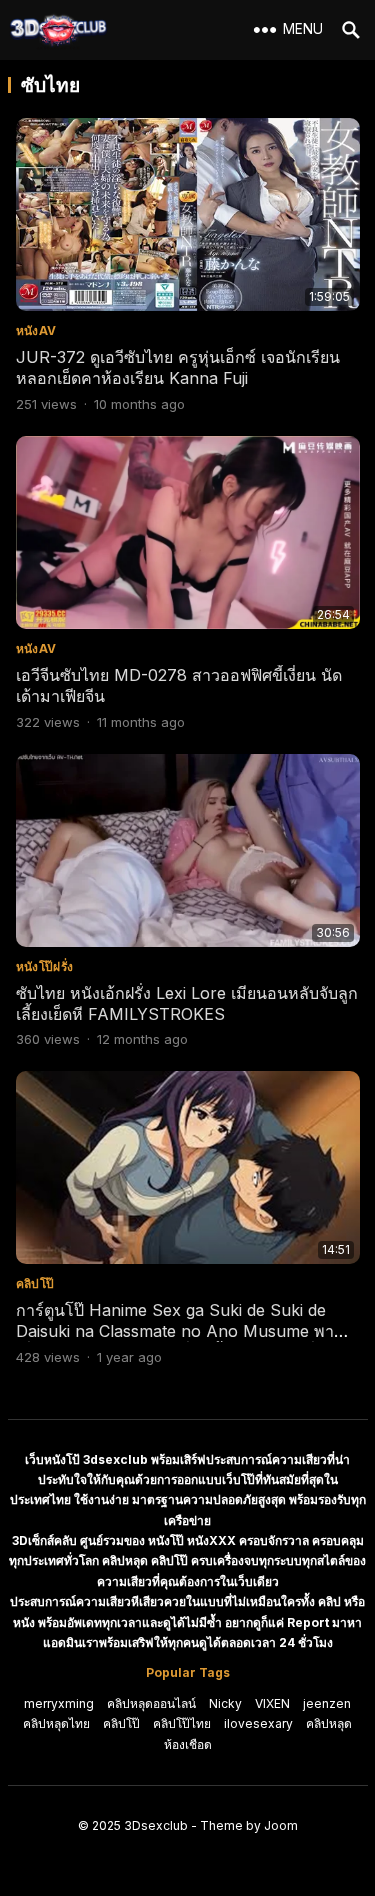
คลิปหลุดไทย (56, 1723)
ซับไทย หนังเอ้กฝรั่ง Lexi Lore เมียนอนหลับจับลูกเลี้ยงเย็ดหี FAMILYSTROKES (187, 1003)
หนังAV (36, 330)
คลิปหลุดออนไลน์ (151, 1703)
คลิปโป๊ (35, 1283)
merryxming (59, 1703)
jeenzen (327, 1703)
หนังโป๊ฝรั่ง (45, 966)
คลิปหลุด (329, 1723)
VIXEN (272, 1703)
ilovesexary (258, 1723)
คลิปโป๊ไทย (182, 1723)
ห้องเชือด (188, 1744)
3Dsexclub (156, 1825)
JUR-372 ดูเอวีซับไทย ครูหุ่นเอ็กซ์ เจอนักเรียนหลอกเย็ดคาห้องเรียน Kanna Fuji (178, 367)
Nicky (225, 1703)
